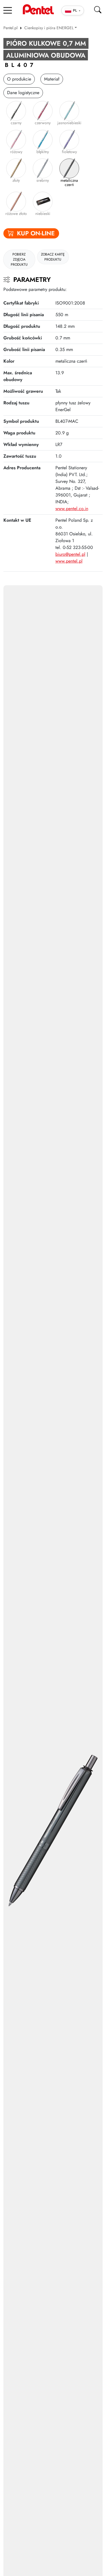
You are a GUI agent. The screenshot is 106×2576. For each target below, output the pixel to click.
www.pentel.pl (69, 561)
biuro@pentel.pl (70, 554)
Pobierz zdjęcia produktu (19, 259)
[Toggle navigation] (8, 10)
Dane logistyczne (23, 93)
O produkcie (19, 79)
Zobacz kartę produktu (53, 257)
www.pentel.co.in (72, 509)
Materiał (52, 79)
